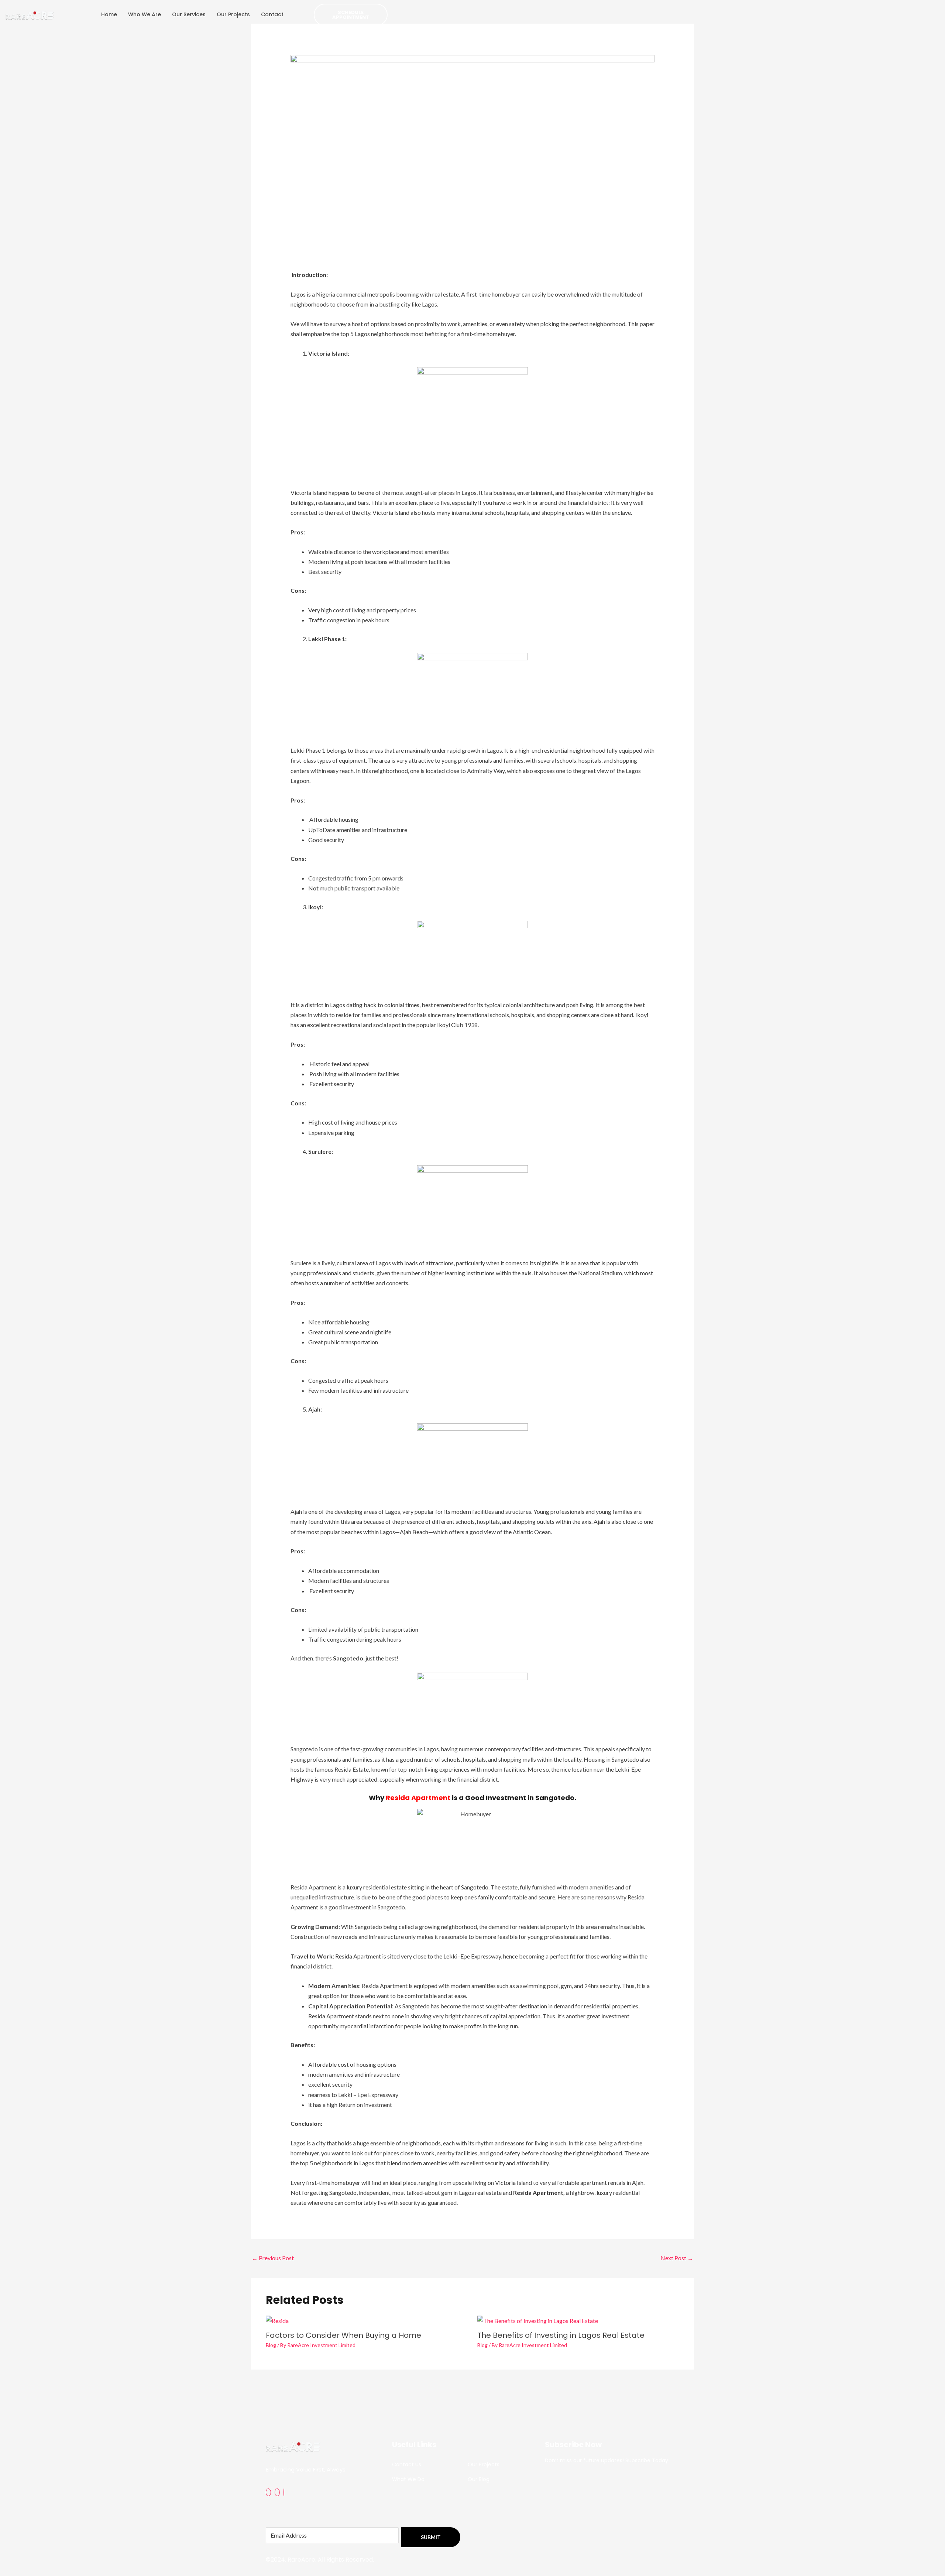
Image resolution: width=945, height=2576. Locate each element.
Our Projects (233, 14)
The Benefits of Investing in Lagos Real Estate (561, 2335)
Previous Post (273, 2258)
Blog (271, 2345)
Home (109, 14)
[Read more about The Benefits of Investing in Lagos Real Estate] (538, 2320)
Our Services (189, 14)
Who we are (145, 14)
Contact (272, 14)
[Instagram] (277, 2492)
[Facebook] (268, 2492)
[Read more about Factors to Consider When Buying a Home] (277, 2320)
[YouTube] (284, 2492)
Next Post (677, 2258)
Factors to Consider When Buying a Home (343, 2335)
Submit (431, 2537)
